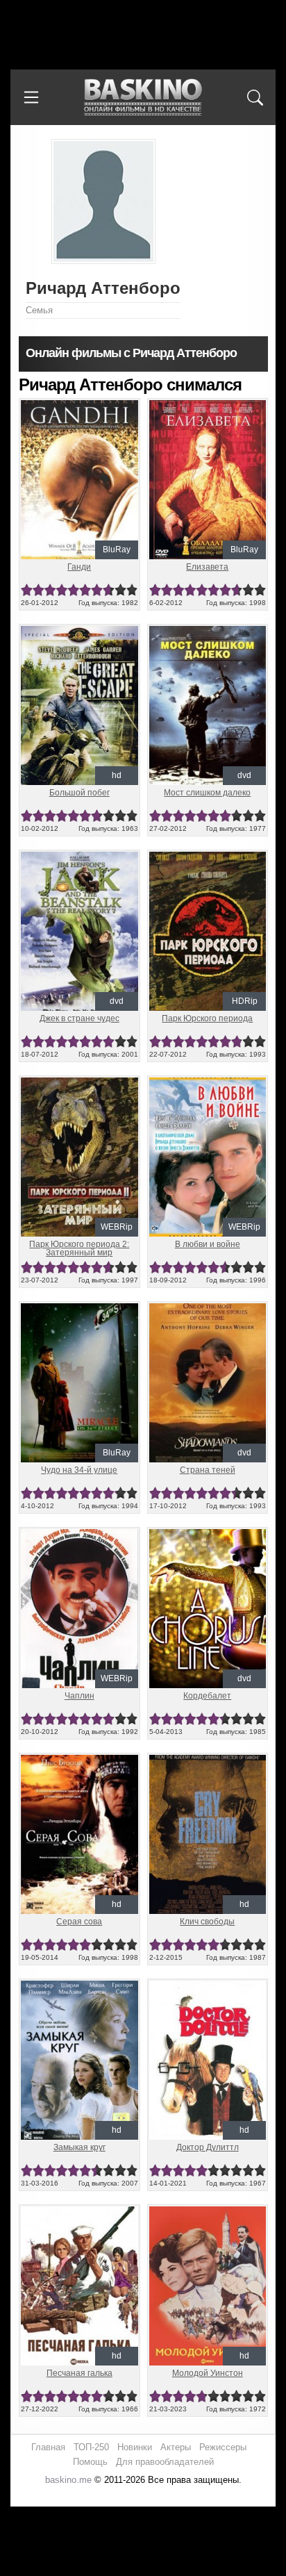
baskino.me (68, 2480)
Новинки (135, 2447)
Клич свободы (207, 1922)
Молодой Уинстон (208, 2373)
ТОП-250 (91, 2447)
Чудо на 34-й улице (79, 1470)
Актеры (176, 2447)
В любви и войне (208, 1244)
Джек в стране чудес (79, 1018)
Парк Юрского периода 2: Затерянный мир (79, 1248)
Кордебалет (207, 1696)
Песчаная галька (79, 2373)
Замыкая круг (79, 2147)
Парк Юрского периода (207, 1018)
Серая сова (79, 1922)
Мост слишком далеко (207, 793)
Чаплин (79, 1696)
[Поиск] (255, 97)
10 (132, 590)
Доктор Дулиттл (208, 2147)
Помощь (90, 2462)
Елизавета (207, 567)
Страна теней (208, 1470)
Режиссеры (223, 2447)
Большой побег (79, 793)
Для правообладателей (165, 2462)
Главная (48, 2447)
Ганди (79, 567)
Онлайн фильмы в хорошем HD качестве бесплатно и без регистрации (143, 98)
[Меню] (31, 97)
